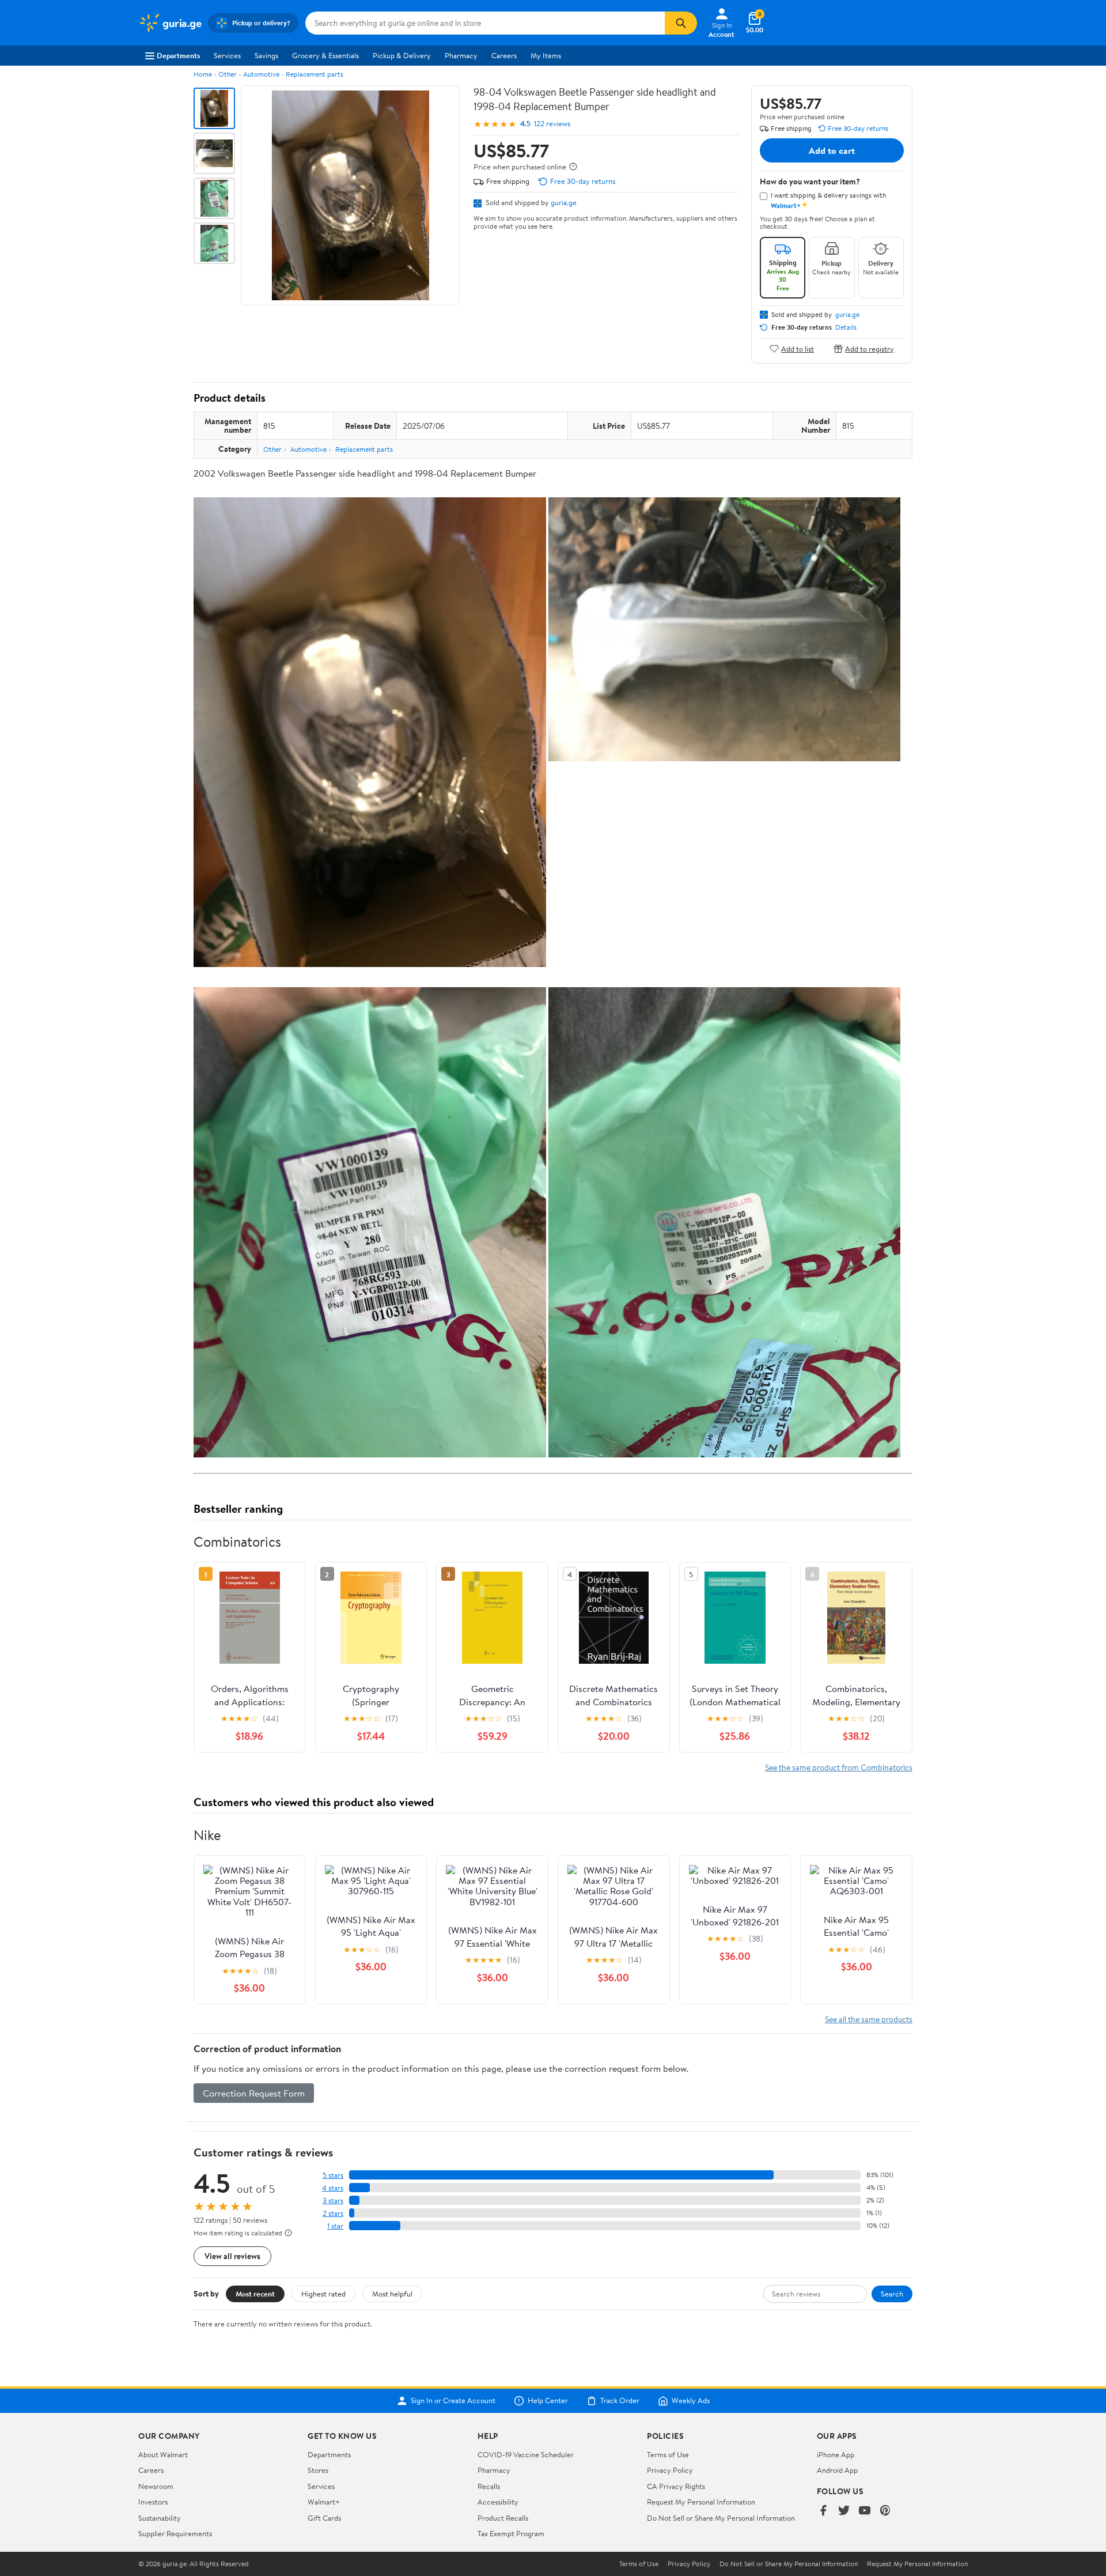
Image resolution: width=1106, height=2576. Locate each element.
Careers (504, 55)
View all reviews (232, 2256)
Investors (153, 2502)
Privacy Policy (670, 2470)
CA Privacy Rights (676, 2486)
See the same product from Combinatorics (839, 1767)
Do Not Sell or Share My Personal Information (721, 2518)
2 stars (333, 2213)
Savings (266, 55)
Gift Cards (324, 2518)
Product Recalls (503, 2518)
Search (892, 2294)
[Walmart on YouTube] (865, 2511)
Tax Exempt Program (511, 2533)
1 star (335, 2226)
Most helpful (392, 2294)
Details (846, 327)
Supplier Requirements (175, 2533)
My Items (546, 55)
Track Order (620, 2401)
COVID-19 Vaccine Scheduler (526, 2454)
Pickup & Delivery (402, 55)
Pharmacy (461, 55)
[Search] (681, 23)
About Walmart (163, 2454)
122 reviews (552, 124)
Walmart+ (324, 2502)
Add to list (798, 348)
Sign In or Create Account (453, 2401)
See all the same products (869, 2019)
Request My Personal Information (701, 2502)
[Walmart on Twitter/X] (844, 2511)
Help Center (548, 2401)
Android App (837, 2470)
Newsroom (156, 2486)
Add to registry (870, 348)
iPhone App (836, 2454)
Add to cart (832, 150)
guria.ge (564, 202)
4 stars (333, 2188)
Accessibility (498, 2502)
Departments (178, 55)
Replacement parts (315, 74)
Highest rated (323, 2294)
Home (203, 74)
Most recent (255, 2294)
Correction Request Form (254, 2093)
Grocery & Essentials (325, 55)
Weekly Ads (691, 2401)
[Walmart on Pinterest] (885, 2511)
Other (228, 74)
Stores (318, 2470)
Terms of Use (668, 2454)
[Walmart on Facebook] (823, 2511)
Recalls (489, 2486)
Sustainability (160, 2518)
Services (227, 55)
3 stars (333, 2201)
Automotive (261, 74)
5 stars (333, 2175)
